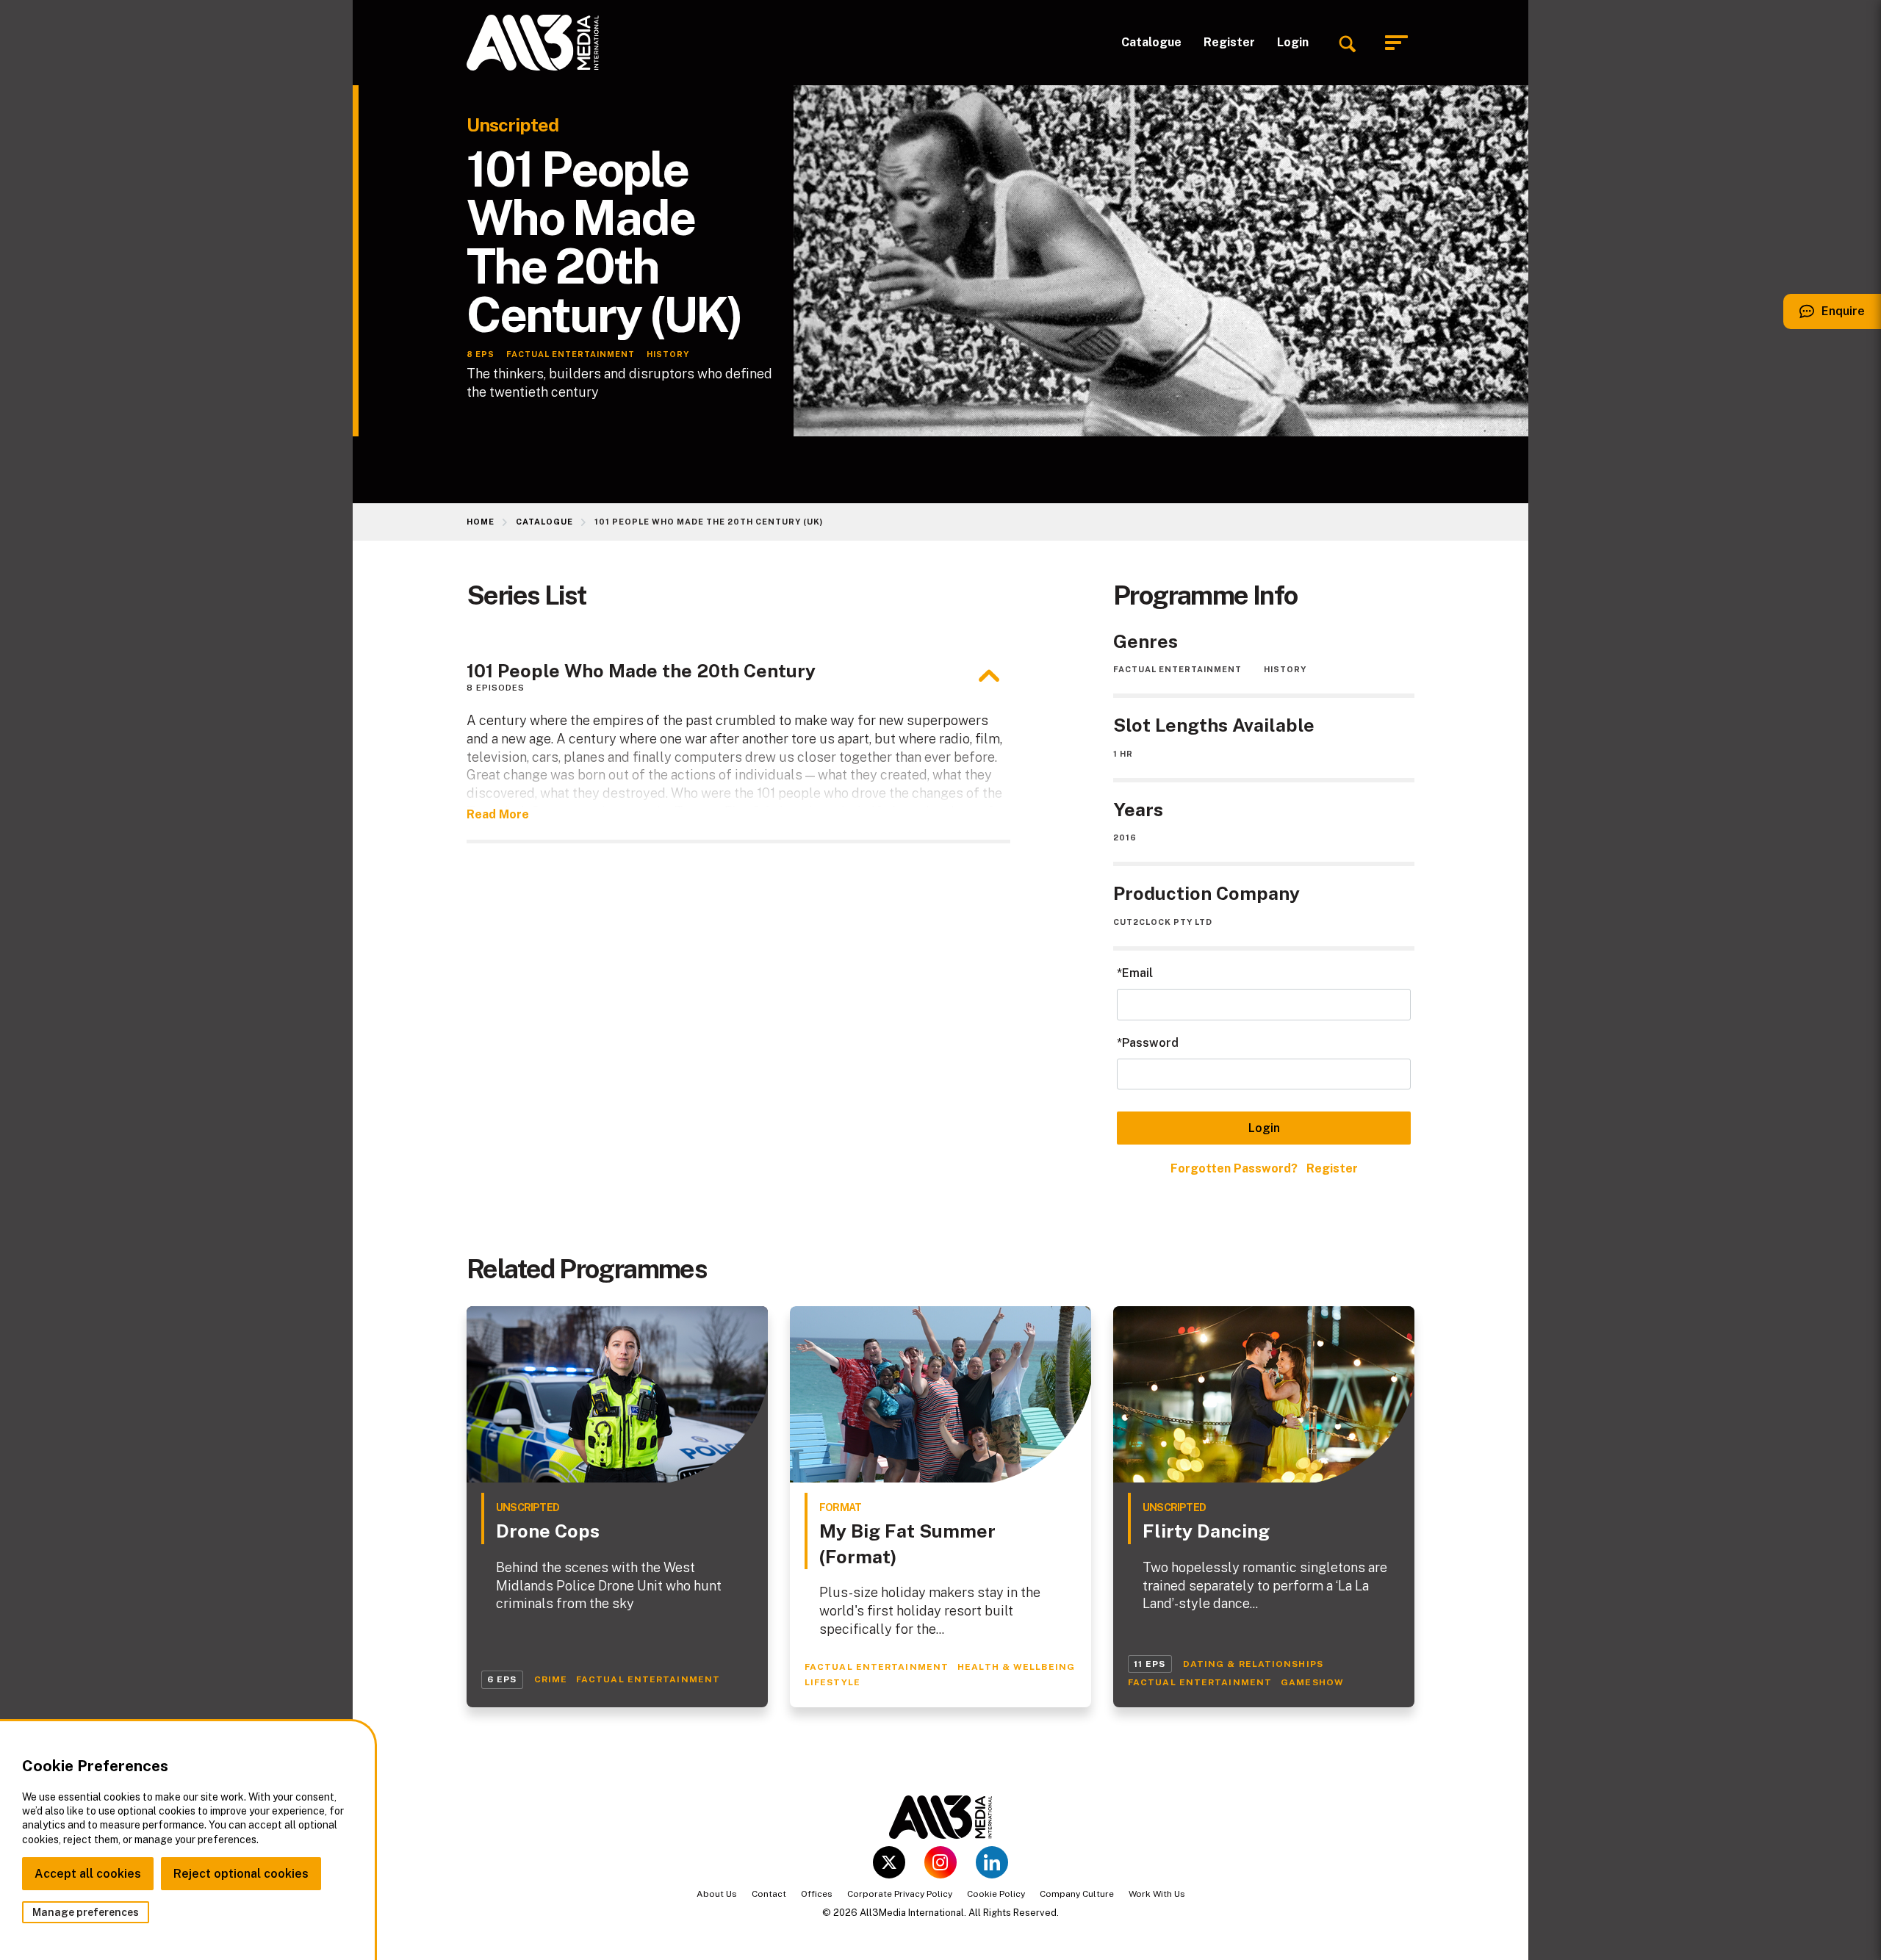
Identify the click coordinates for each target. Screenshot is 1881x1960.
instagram (940, 1862)
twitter (889, 1862)
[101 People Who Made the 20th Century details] (989, 676)
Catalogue (1151, 42)
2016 (1125, 837)
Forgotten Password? (1234, 1168)
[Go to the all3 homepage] (533, 43)
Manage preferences (86, 1912)
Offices (817, 1894)
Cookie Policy (996, 1894)
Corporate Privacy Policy (900, 1894)
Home (481, 522)
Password (1150, 1043)
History (1285, 669)
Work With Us (1157, 1894)
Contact (769, 1894)
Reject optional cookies (241, 1874)
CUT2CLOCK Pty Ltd (1163, 922)
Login (1293, 42)
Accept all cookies (88, 1874)
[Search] (1347, 43)
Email (1137, 973)
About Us (717, 1894)
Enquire (1824, 317)
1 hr (1123, 754)
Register (1229, 42)
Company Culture (1077, 1894)
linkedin (992, 1862)
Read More (498, 814)
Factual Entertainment (1177, 669)
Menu (1400, 43)
